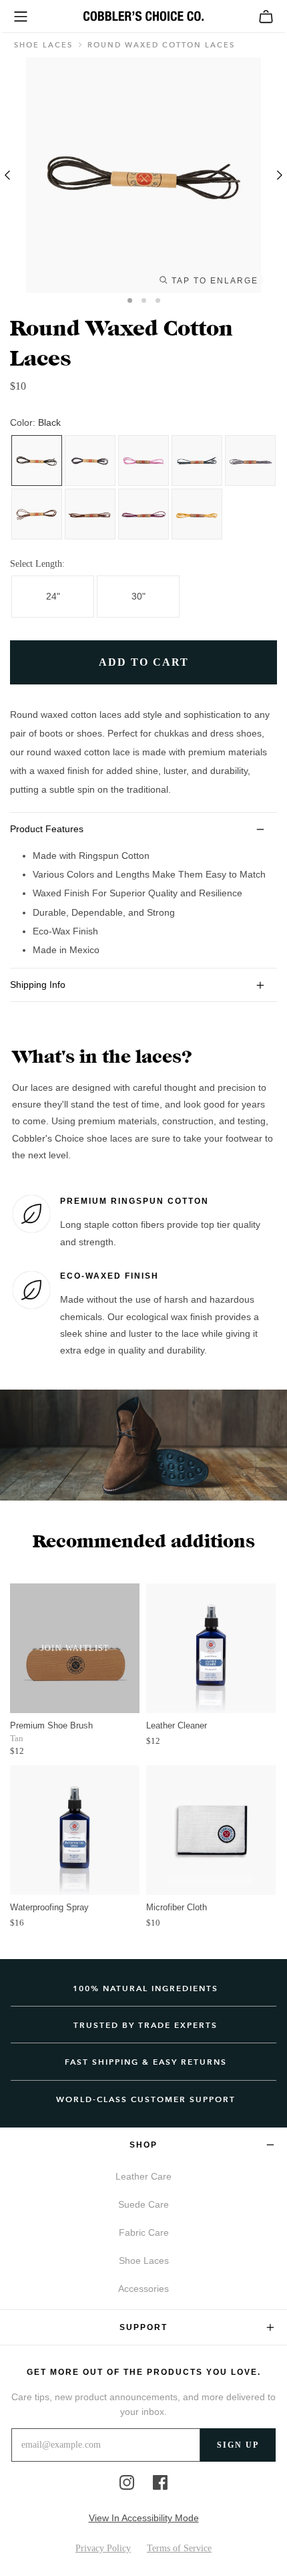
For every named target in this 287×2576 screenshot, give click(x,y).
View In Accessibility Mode (144, 2518)
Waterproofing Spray (49, 1907)
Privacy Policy (103, 2548)
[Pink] (143, 461)
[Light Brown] (90, 514)
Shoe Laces (43, 45)
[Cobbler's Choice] (143, 16)
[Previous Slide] (10, 175)
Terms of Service (179, 2548)
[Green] (197, 461)
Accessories (143, 2289)
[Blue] (90, 461)
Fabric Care (144, 2232)
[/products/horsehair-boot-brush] (75, 1648)
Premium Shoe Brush (51, 1725)
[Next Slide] (277, 175)
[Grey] (250, 461)
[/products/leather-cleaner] (211, 1648)
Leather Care (143, 2176)
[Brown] (37, 514)
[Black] (37, 461)
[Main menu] (21, 17)
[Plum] (143, 514)
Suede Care (143, 2204)
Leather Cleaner (177, 1725)
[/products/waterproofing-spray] (75, 1830)
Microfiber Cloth (177, 1907)
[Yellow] (197, 514)
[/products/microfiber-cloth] (211, 1830)
